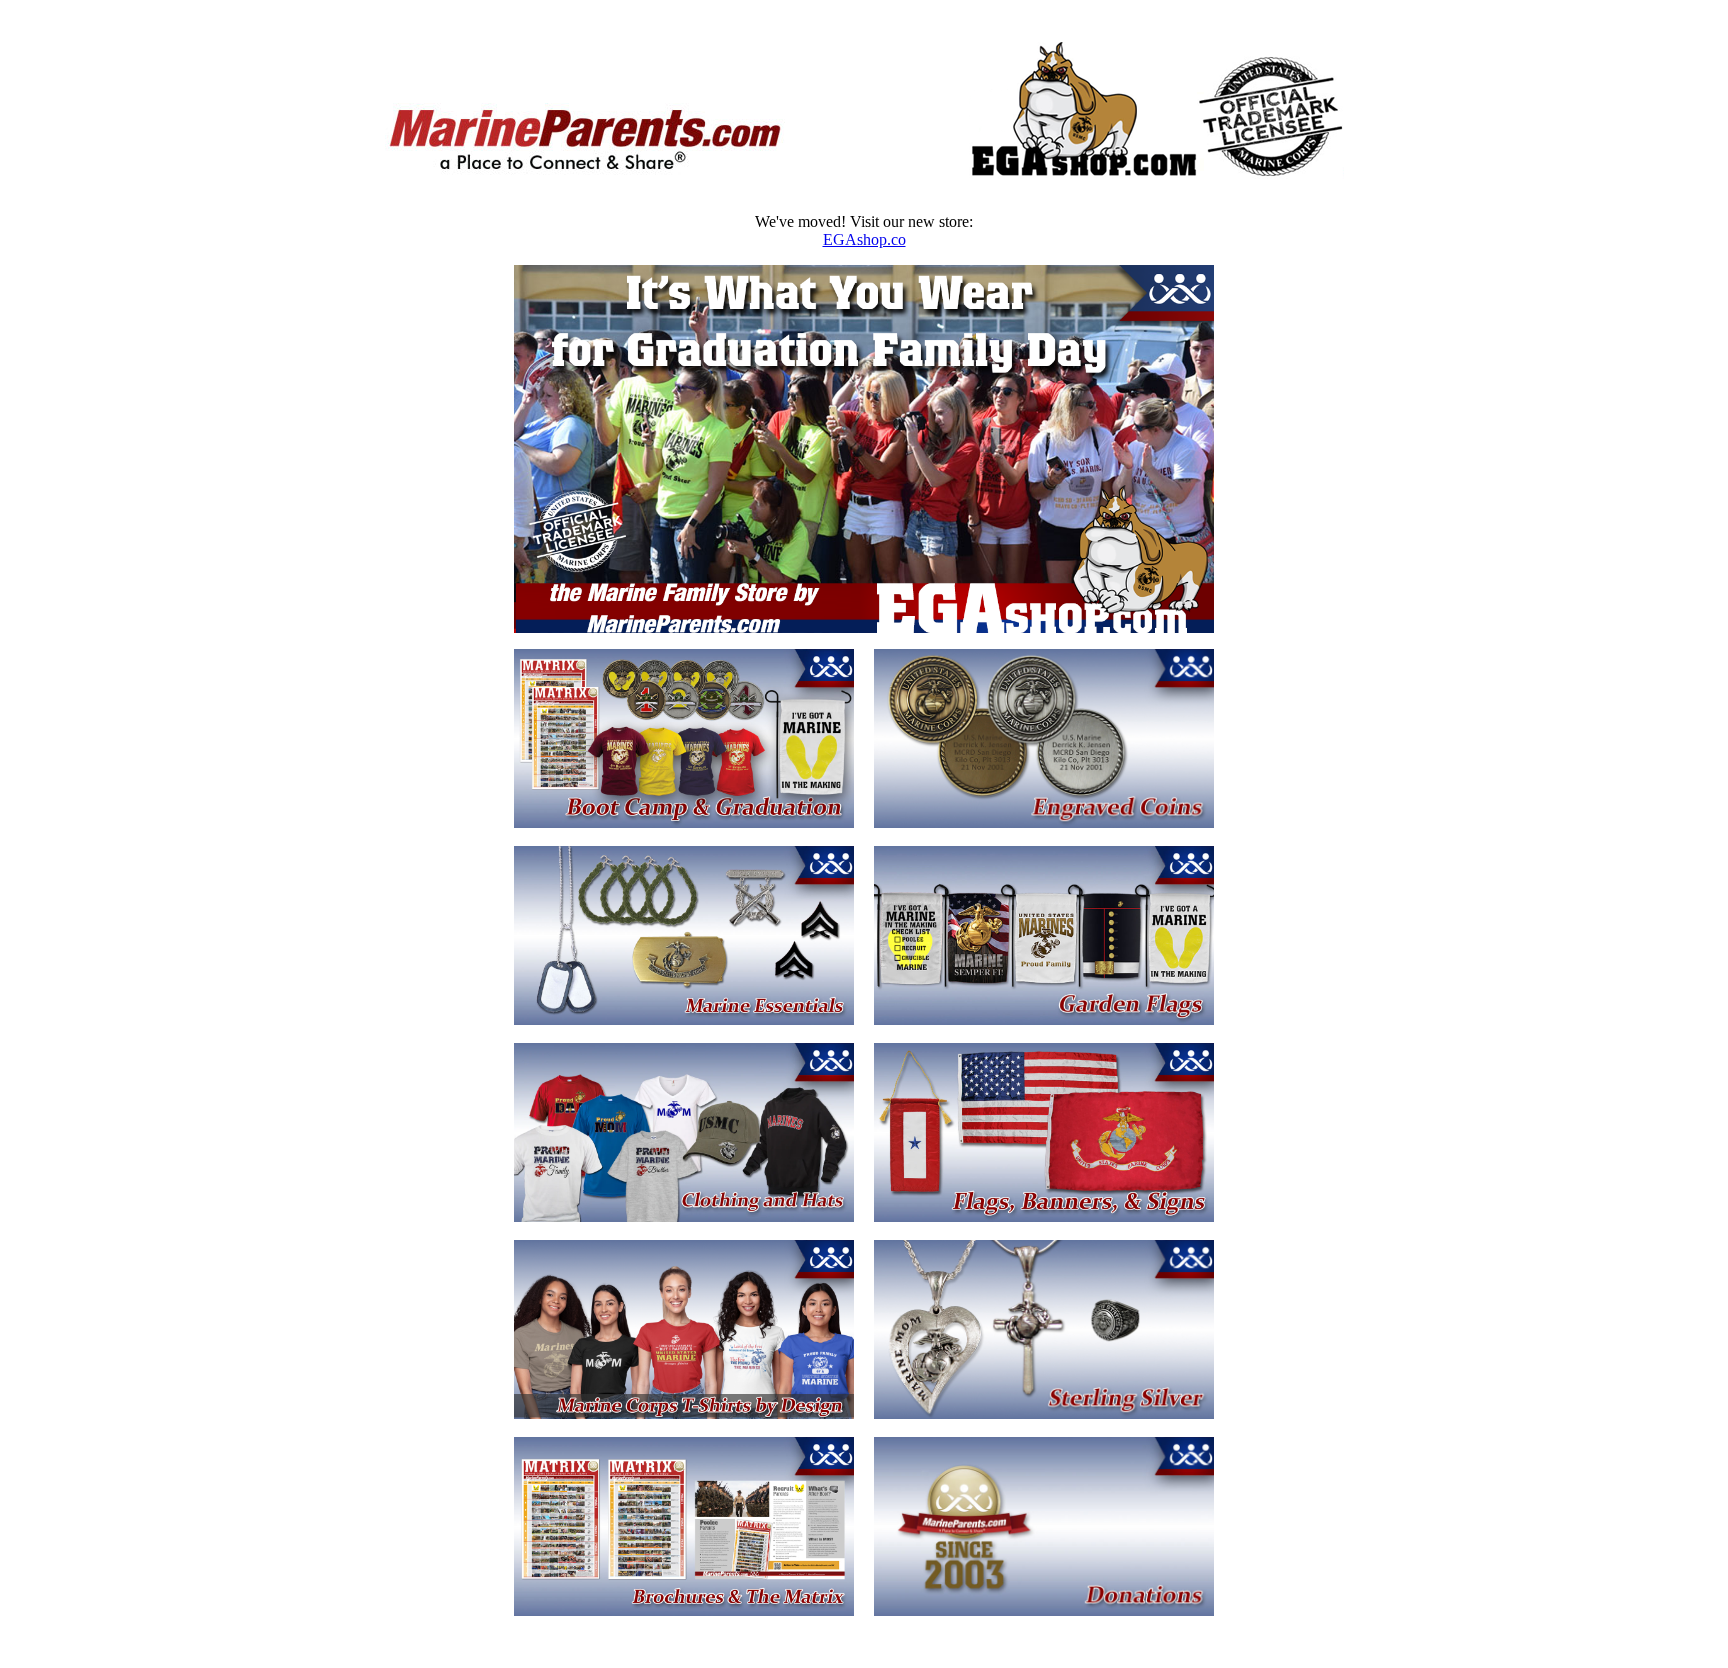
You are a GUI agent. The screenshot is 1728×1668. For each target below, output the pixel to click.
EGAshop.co (864, 239)
